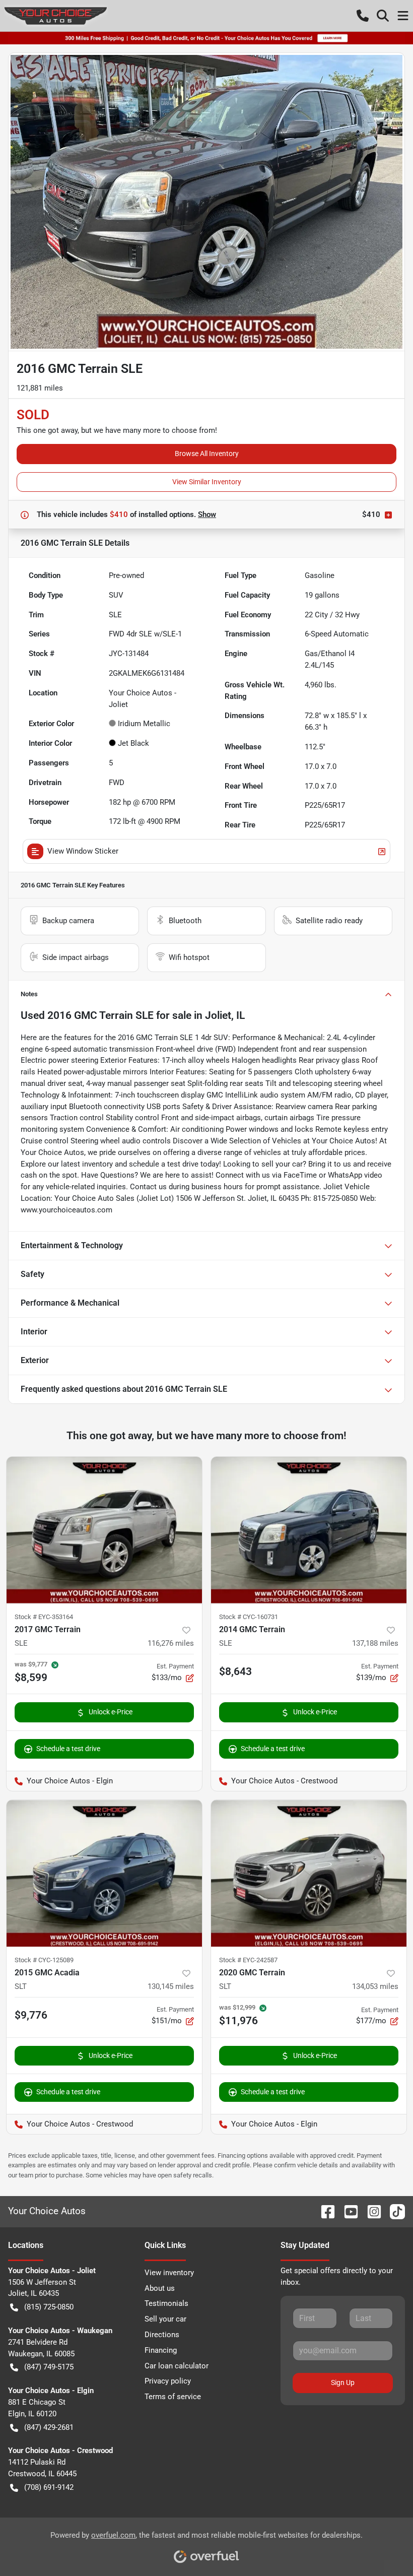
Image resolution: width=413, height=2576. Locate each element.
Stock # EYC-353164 (44, 1617)
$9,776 (31, 2015)
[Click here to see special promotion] (206, 38)
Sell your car (165, 2319)
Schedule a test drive (68, 1749)
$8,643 (235, 1671)
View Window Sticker (83, 851)
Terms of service (173, 2397)
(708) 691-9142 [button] (49, 2487)
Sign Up (343, 2382)
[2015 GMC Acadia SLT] (104, 1873)
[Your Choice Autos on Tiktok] (393, 2211)
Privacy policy (168, 2381)
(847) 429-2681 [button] (49, 2427)
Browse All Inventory (207, 454)
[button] (363, 16)
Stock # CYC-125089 (44, 1960)
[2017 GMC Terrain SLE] (104, 1530)
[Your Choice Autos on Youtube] (347, 2211)
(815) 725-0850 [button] (49, 2307)
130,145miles (171, 1986)
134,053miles (375, 1986)
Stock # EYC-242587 (248, 1960)
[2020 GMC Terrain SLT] (309, 1873)
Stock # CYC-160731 (249, 1617)
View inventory (169, 2273)
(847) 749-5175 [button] (49, 2367)
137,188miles (375, 1643)
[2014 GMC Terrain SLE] (309, 1530)
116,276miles (171, 1643)
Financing (161, 2350)
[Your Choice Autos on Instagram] (370, 2211)
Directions (162, 2335)
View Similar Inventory (207, 482)
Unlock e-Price (111, 1712)
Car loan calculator (177, 2366)
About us (160, 2288)
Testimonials (166, 2303)
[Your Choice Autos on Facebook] (324, 2211)
